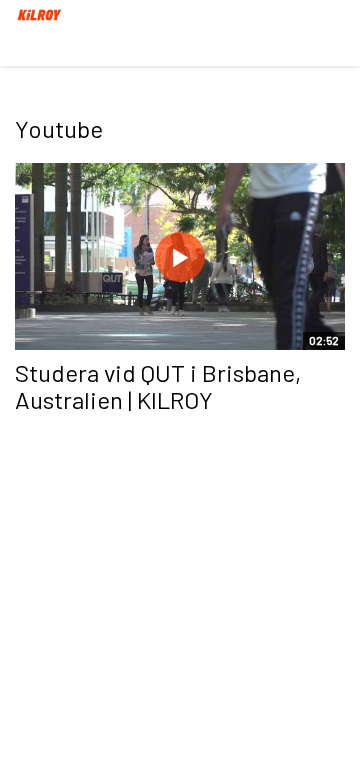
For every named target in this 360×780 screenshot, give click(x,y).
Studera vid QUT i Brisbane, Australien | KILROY (158, 385)
